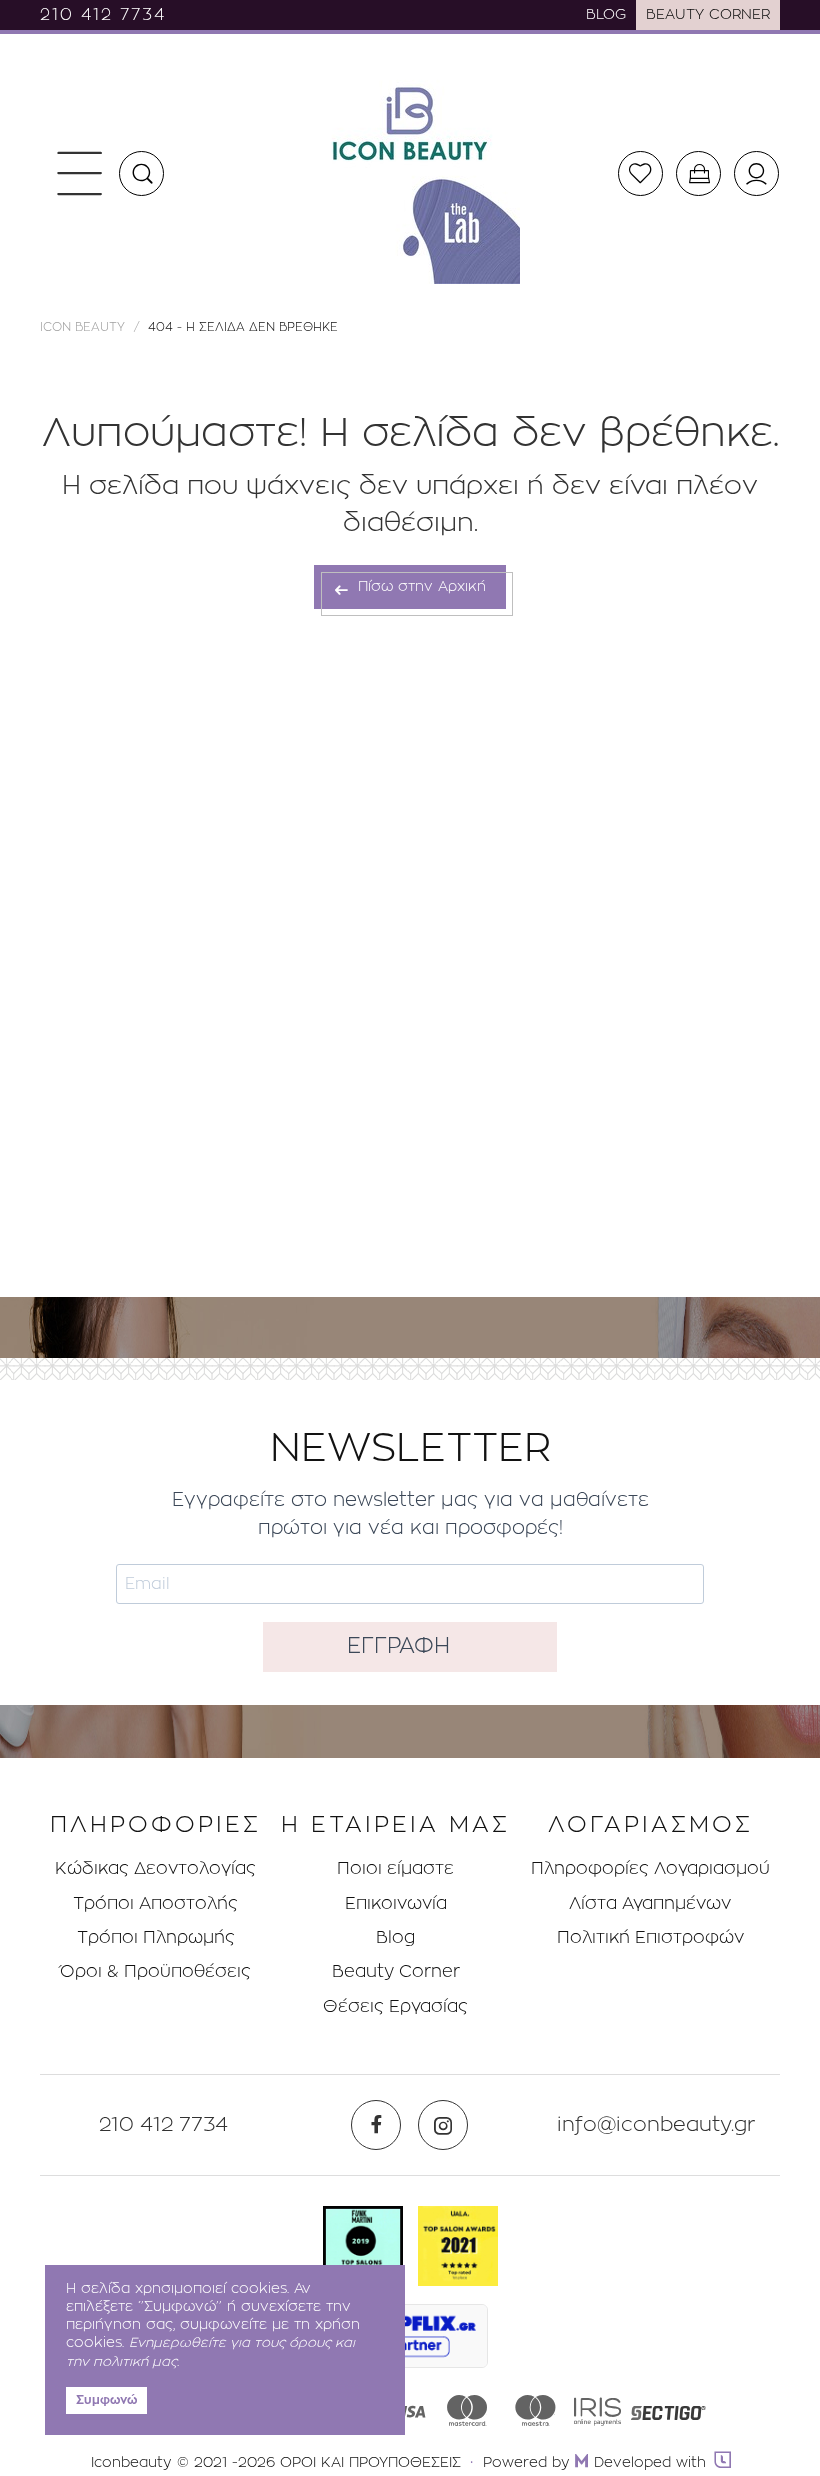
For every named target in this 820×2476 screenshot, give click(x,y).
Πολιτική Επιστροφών (650, 1937)
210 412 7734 (103, 15)
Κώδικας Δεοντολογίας (155, 1868)
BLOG (606, 15)
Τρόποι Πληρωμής (156, 1937)
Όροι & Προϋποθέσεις (155, 1971)
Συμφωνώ (106, 2400)
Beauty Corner (396, 1971)
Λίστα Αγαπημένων (650, 1903)
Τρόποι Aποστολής (155, 1903)
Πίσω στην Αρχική (419, 587)
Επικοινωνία (396, 1903)
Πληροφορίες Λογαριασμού (650, 1868)
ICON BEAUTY (82, 327)
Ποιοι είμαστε (395, 1868)
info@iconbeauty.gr (656, 2125)
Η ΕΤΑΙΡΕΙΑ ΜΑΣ (395, 1825)
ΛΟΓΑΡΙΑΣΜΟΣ (650, 1825)
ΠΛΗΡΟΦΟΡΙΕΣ (155, 1825)
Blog (395, 1937)
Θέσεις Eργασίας (395, 2006)
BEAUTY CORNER (708, 15)
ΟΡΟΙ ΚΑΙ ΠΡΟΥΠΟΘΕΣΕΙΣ (370, 2463)
